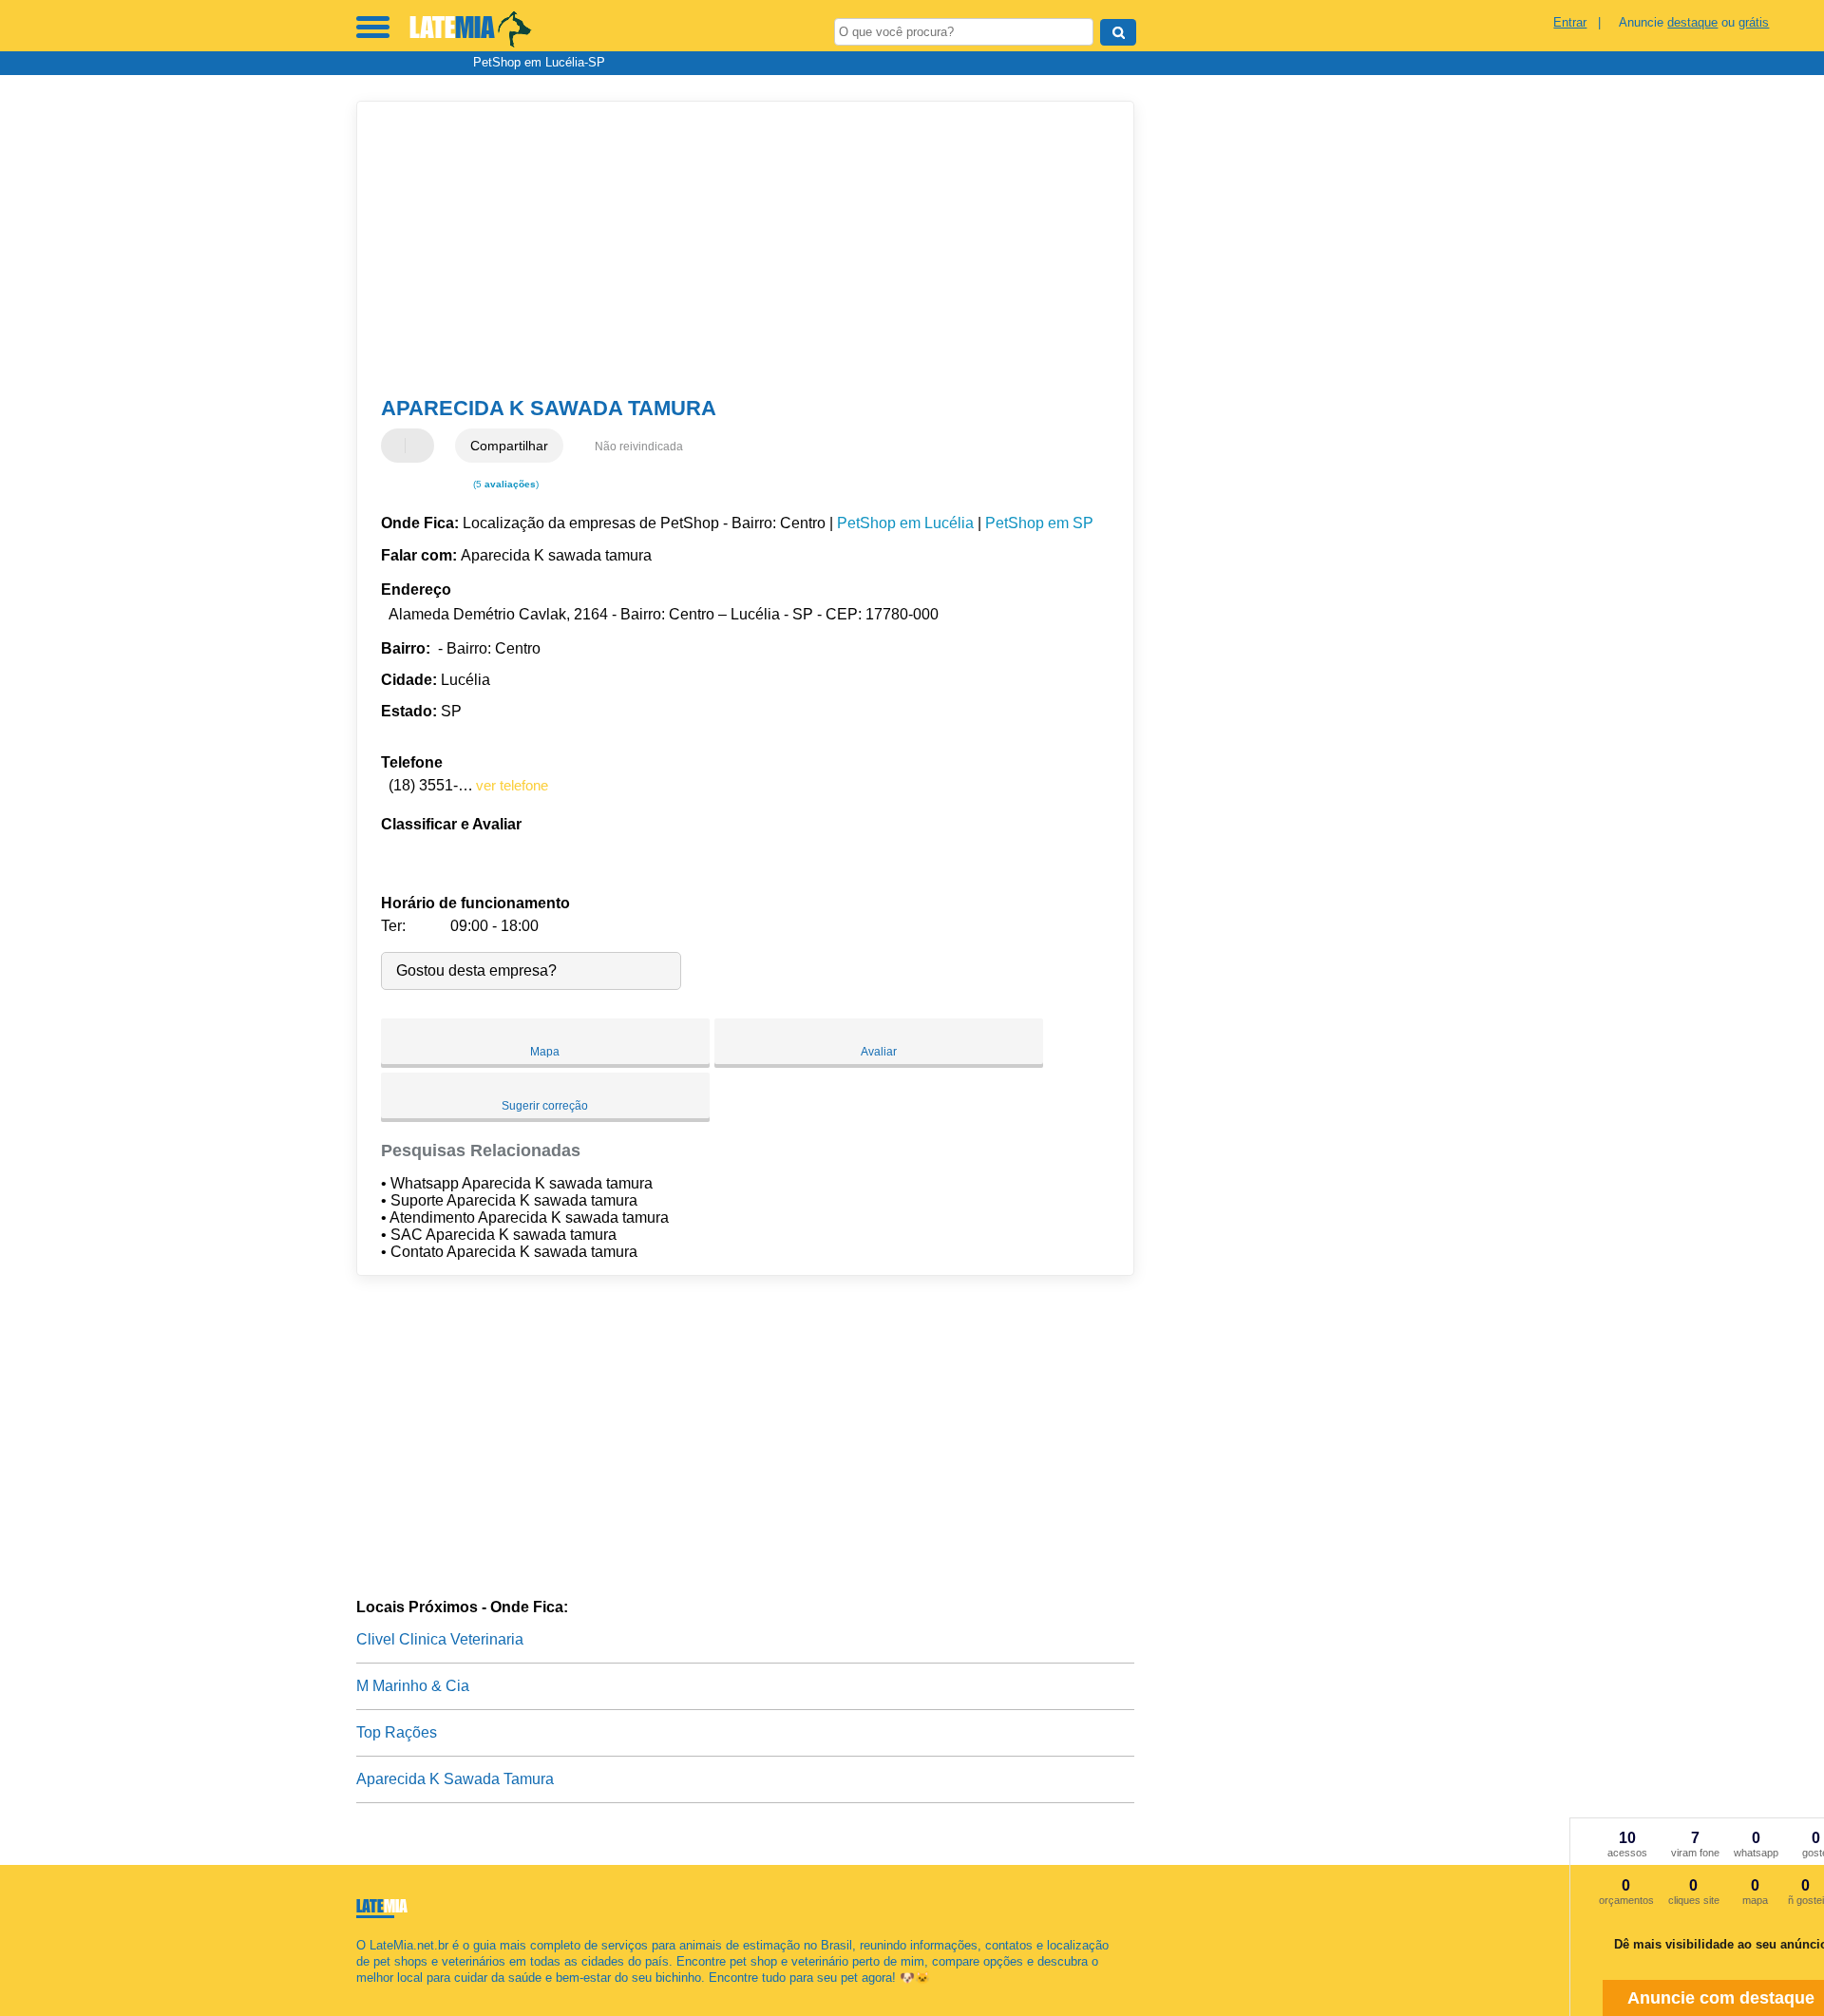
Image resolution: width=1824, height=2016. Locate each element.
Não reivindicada (639, 447)
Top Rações (397, 1732)
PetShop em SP (1039, 523)
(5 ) (504, 484)
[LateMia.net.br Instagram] (378, 1994)
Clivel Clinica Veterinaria (440, 1639)
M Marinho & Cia (413, 1686)
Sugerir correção (545, 1106)
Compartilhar (509, 446)
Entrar (1570, 22)
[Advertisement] (736, 249)
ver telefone (512, 785)
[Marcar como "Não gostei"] (422, 446)
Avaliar (879, 1052)
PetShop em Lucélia (905, 523)
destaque (1692, 22)
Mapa (545, 1052)
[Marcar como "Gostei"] (398, 446)
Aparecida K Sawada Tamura (455, 1779)
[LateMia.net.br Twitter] (369, 1994)
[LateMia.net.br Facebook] (361, 1994)
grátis (1754, 22)
